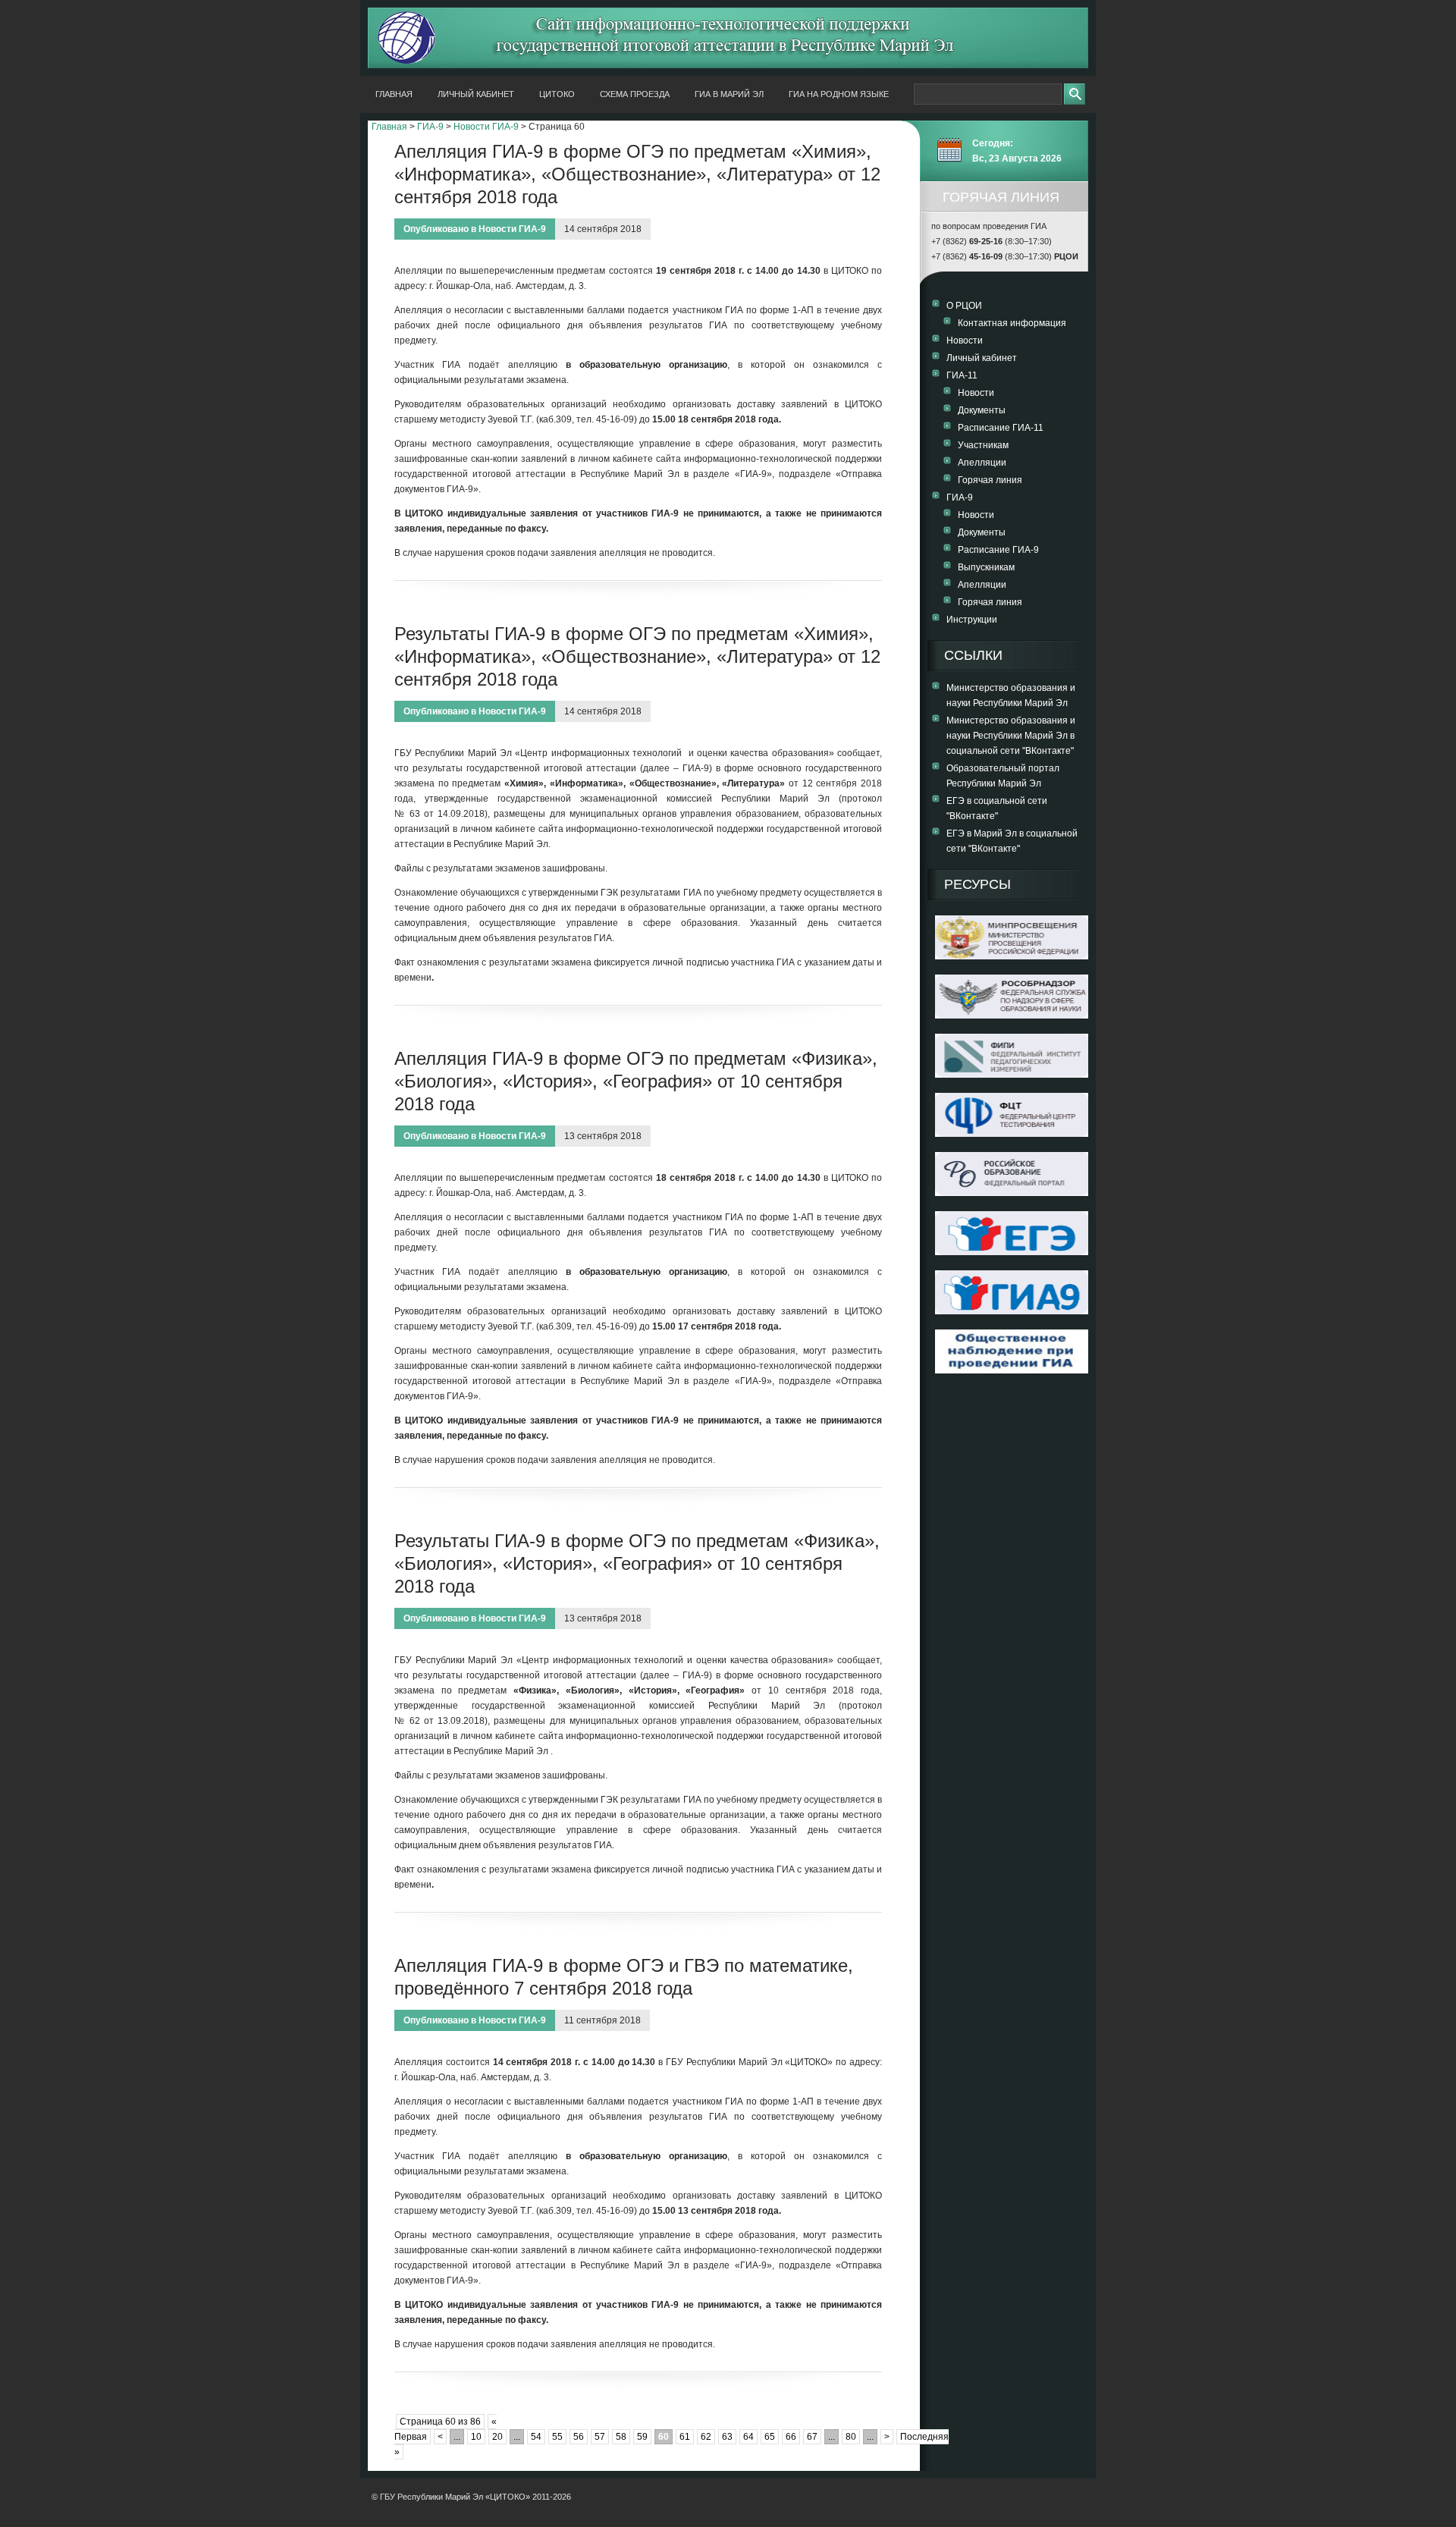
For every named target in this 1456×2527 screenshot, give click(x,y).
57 (600, 2437)
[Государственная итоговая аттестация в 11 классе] (1012, 1252)
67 (812, 2437)
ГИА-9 (430, 127)
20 (497, 2437)
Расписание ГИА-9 (998, 550)
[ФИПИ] (1012, 1075)
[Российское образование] (1012, 1193)
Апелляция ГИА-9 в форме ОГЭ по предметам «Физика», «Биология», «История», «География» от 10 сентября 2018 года (636, 1081)
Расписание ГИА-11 (1001, 428)
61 (685, 2437)
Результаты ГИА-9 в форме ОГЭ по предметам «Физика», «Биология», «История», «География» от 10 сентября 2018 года (637, 1563)
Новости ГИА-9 (486, 127)
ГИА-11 (962, 375)
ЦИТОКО (557, 94)
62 (706, 2437)
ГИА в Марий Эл (729, 94)
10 (476, 2437)
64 (748, 2437)
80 (851, 2437)
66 (791, 2437)
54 (536, 2437)
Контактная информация (1012, 323)
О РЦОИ (964, 306)
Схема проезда (635, 94)
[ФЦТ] (1012, 1134)
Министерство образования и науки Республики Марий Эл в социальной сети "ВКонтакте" (1011, 736)
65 (770, 2437)
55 (557, 2437)
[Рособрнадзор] (1012, 1016)
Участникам (983, 445)
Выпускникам (986, 567)
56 (579, 2437)
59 (642, 2437)
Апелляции (982, 463)
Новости (965, 341)
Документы (982, 410)
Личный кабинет (476, 94)
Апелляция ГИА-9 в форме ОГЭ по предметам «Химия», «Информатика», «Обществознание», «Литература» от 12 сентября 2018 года (637, 174)
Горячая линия (990, 480)
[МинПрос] (1012, 956)
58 (621, 2437)
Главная (394, 94)
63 (727, 2437)
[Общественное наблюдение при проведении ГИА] (1012, 1351)
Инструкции (972, 620)
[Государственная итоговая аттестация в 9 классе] (1012, 1311)
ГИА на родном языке (839, 94)
